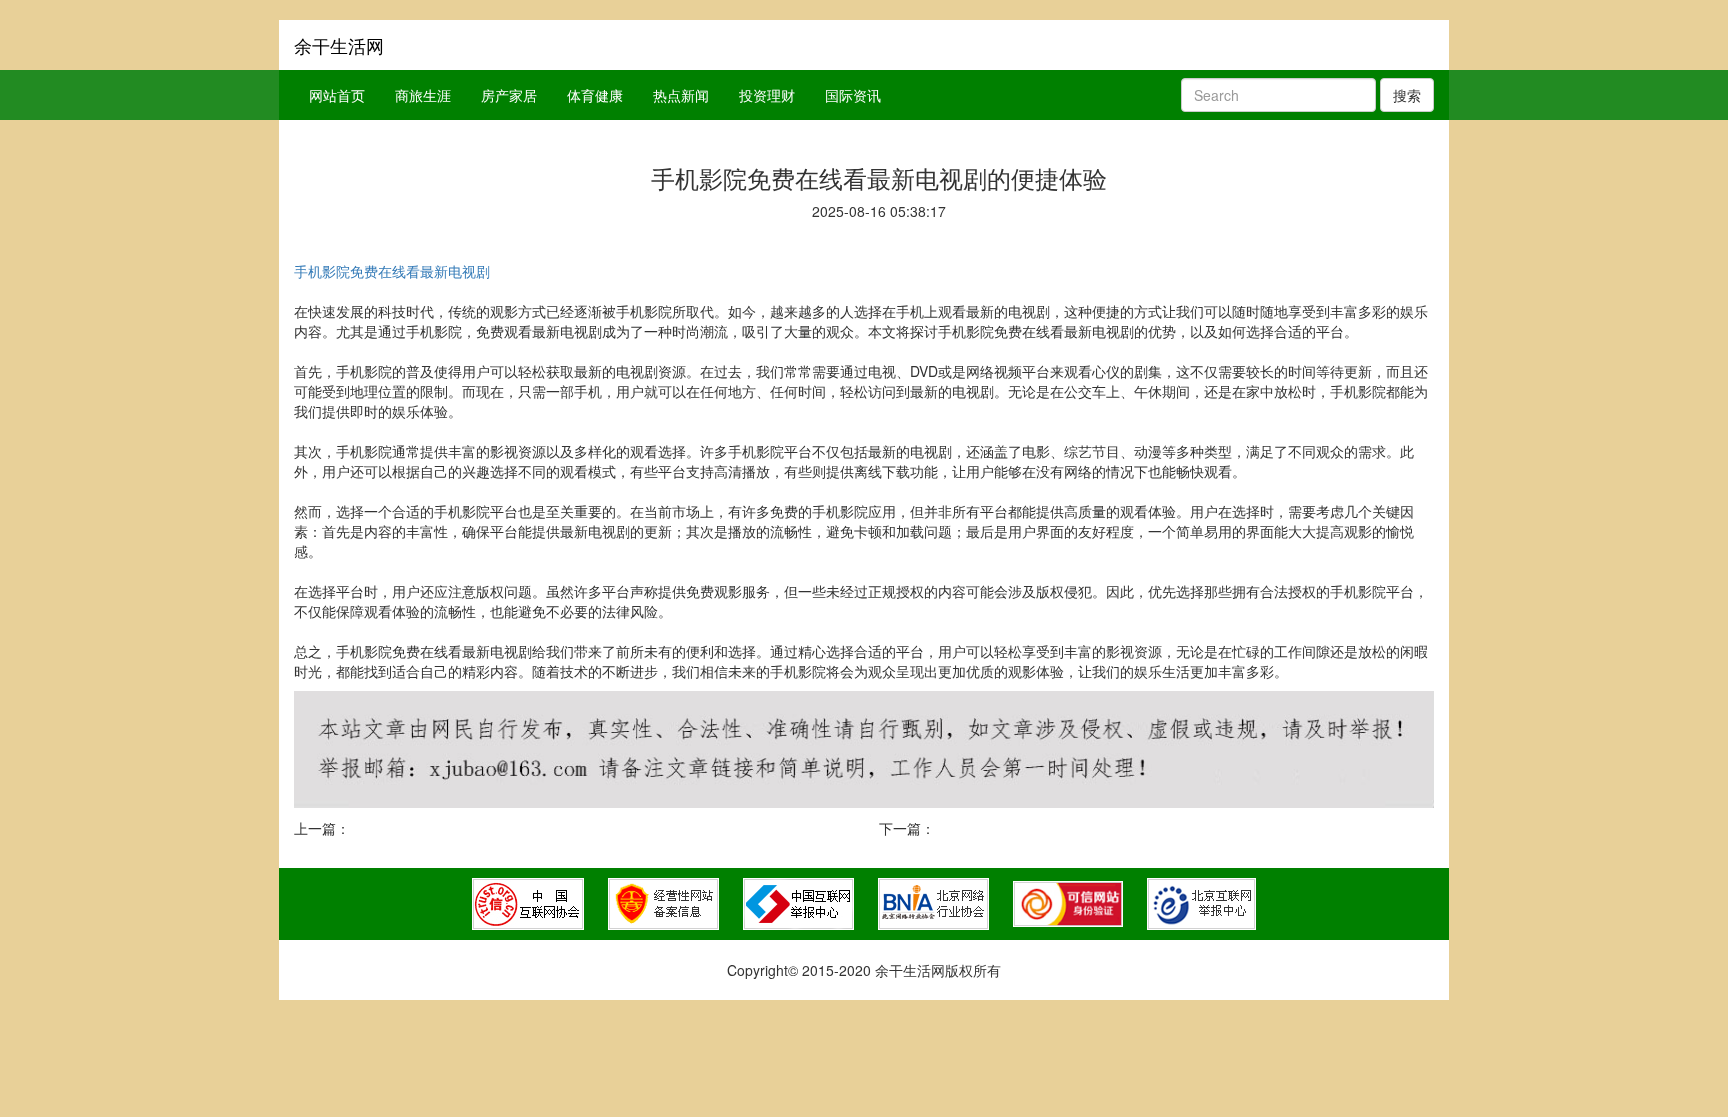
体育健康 (595, 95)
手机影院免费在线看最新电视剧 (392, 271)
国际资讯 (853, 95)
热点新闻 (681, 95)
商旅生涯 (423, 95)
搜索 (1407, 95)
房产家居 (509, 95)
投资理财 (767, 95)
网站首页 (337, 95)
